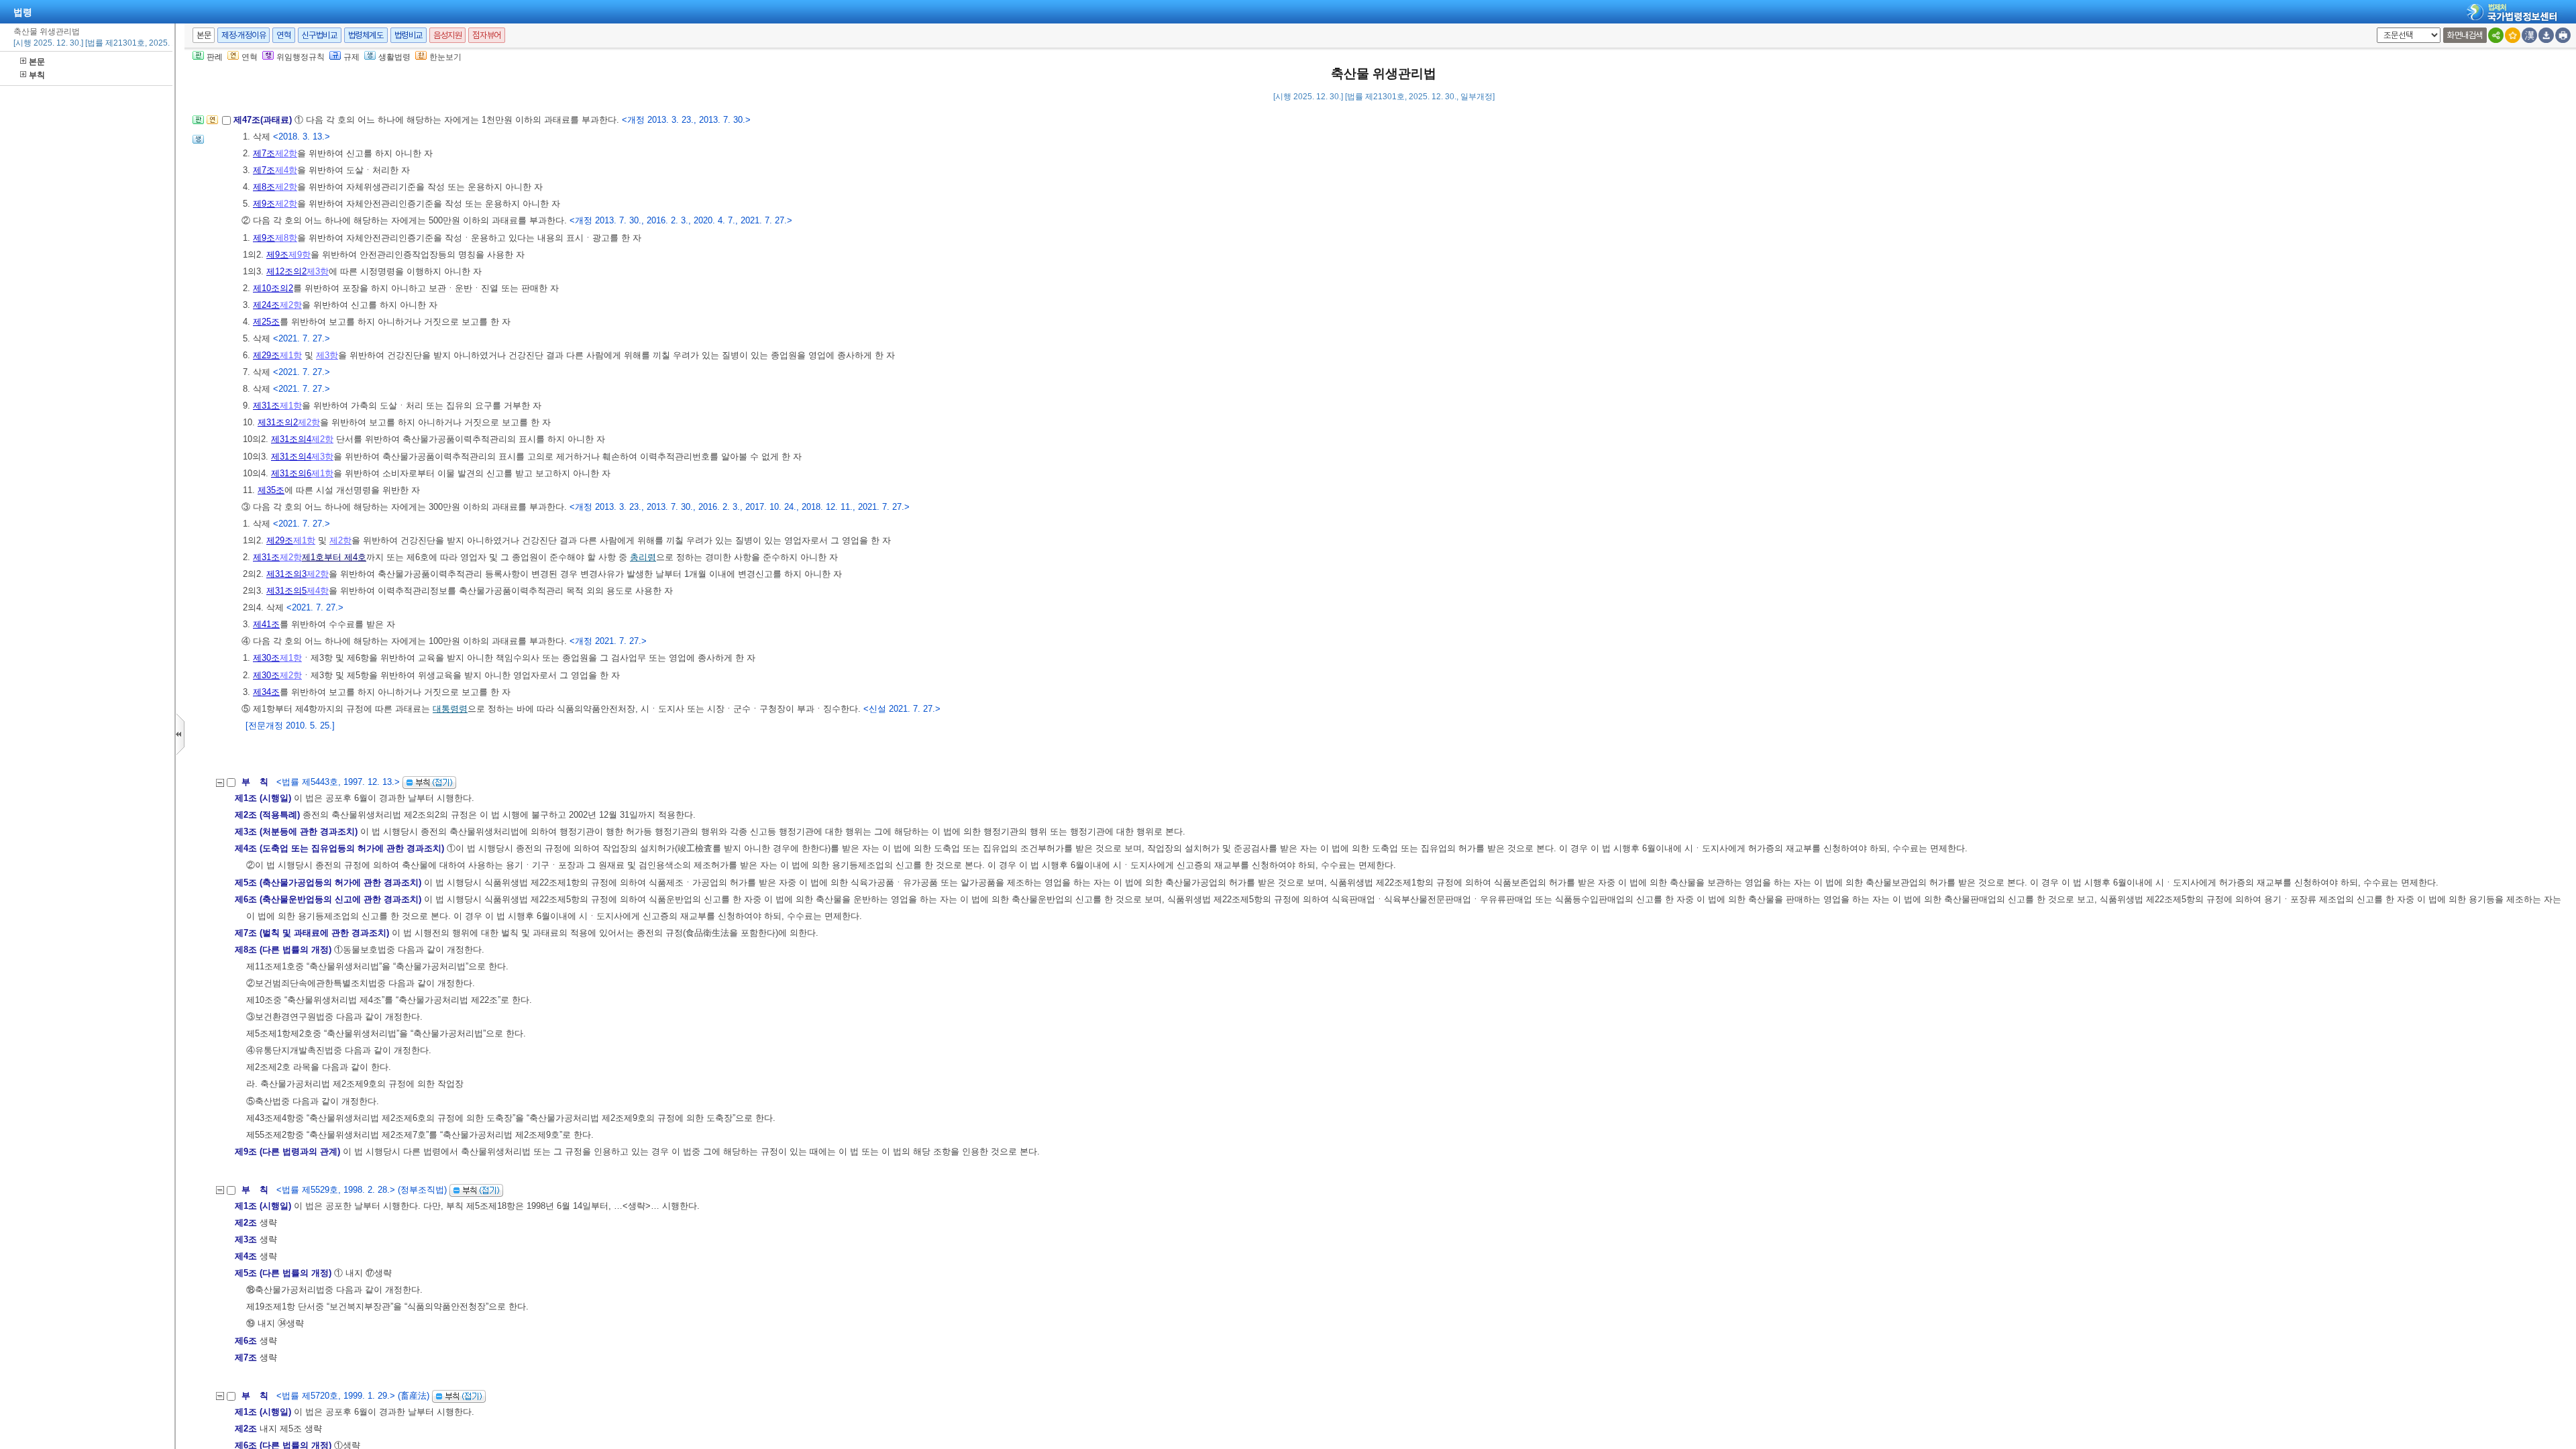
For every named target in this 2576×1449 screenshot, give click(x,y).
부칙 (37, 75)
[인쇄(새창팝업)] (2563, 35)
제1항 (291, 355)
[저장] (2546, 35)
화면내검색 (2465, 35)
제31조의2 (278, 422)
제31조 (266, 406)
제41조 (266, 624)
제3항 (318, 271)
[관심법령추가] (2513, 35)
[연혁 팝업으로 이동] (212, 124)
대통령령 (450, 709)
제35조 (271, 490)
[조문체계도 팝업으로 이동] (198, 124)
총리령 (643, 557)
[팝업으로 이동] (198, 143)
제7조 (264, 153)
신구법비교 (320, 35)
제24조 (266, 305)
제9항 (300, 255)
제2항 (286, 153)
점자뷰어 (486, 35)
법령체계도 (366, 35)
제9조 (264, 204)
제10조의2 (273, 288)
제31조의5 (286, 591)
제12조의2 (286, 271)
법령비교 (409, 35)
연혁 (283, 35)
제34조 (266, 692)
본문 (37, 62)
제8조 (264, 187)
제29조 (266, 355)
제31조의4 (291, 439)
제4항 (286, 170)
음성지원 (447, 35)
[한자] (2529, 35)
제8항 (286, 238)
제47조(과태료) (264, 120)
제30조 (266, 658)
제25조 (266, 322)
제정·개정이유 (244, 35)
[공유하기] (2496, 35)
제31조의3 (286, 574)
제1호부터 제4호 (334, 557)
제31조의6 (291, 473)
